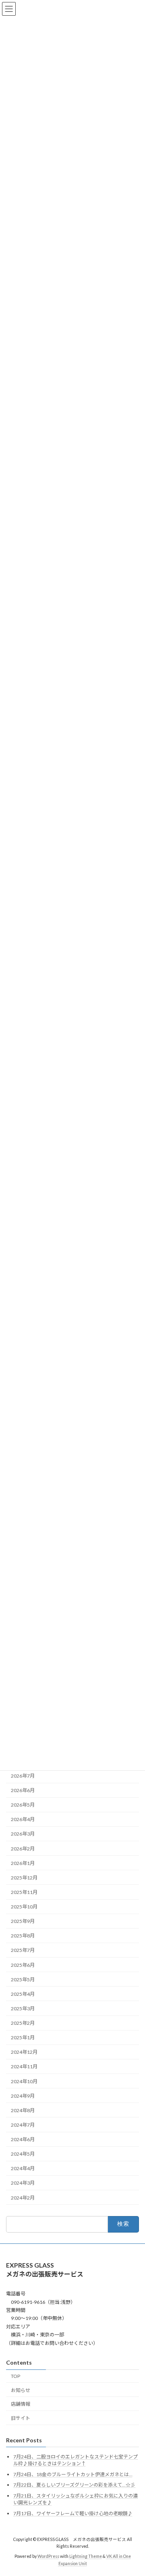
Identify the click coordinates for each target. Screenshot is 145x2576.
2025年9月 (23, 1921)
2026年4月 (23, 1819)
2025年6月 (23, 1965)
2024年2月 (23, 2197)
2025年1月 (23, 2037)
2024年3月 (23, 2183)
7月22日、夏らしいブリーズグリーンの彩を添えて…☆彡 (74, 2485)
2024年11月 (24, 2066)
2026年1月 (23, 1863)
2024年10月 (24, 2081)
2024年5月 (23, 2154)
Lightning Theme (86, 2557)
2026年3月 (23, 1834)
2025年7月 (23, 1950)
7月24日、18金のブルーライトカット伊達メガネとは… (73, 2474)
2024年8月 (23, 2110)
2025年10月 (24, 1907)
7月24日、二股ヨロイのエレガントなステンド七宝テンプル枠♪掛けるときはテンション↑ (76, 2460)
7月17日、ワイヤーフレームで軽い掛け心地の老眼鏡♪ (73, 2513)
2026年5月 (23, 1805)
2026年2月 (23, 1848)
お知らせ (21, 2390)
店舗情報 (21, 2404)
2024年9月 (23, 2095)
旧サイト (21, 2418)
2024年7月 (23, 2125)
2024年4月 (23, 2168)
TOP (16, 2376)
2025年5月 (23, 1979)
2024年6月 (23, 2139)
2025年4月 (23, 1994)
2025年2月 (23, 2023)
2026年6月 (23, 1790)
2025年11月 (24, 1892)
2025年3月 (23, 2008)
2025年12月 (24, 1878)
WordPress (48, 2557)
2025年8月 (23, 1936)
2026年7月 (23, 1776)
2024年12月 (24, 2052)
